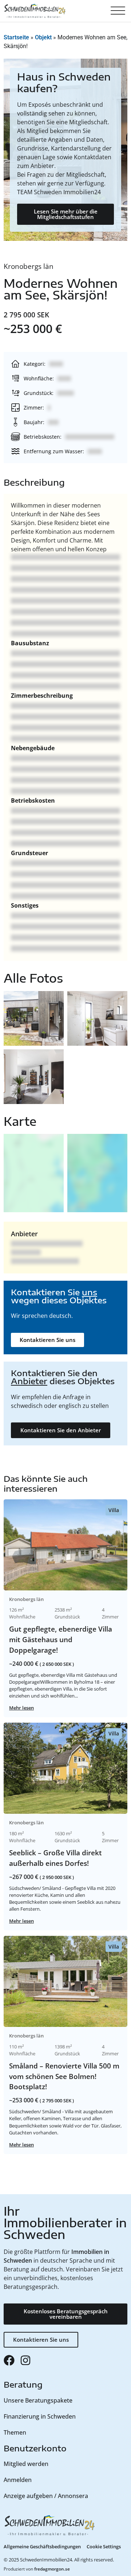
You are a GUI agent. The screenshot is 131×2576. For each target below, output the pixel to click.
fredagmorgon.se (52, 2569)
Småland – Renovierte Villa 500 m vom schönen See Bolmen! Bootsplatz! (64, 2076)
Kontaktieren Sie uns (47, 1340)
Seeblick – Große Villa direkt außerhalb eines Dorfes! (55, 1858)
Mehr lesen (21, 1708)
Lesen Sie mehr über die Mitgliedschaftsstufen (66, 214)
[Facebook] (9, 2360)
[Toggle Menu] (118, 11)
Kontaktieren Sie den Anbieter (61, 1430)
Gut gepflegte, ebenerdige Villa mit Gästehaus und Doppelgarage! (61, 1639)
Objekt (43, 37)
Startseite (16, 37)
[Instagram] (25, 2360)
